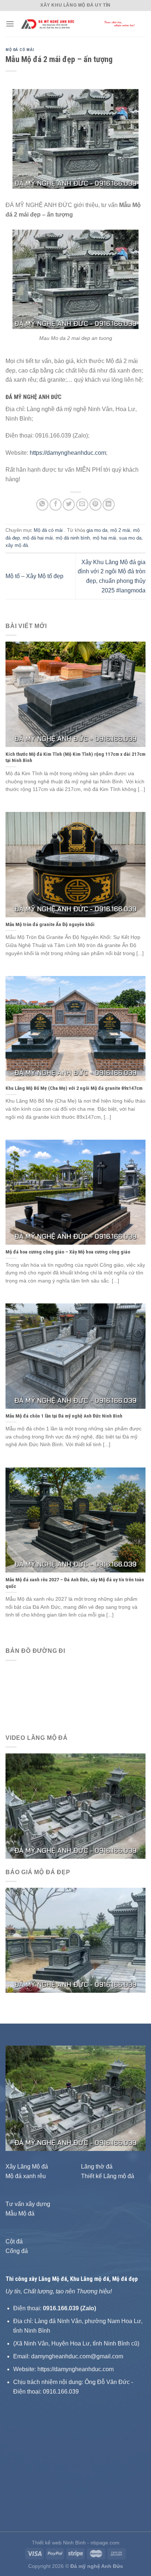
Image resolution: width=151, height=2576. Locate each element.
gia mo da (97, 530)
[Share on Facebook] (56, 505)
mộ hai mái (104, 538)
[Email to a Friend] (82, 505)
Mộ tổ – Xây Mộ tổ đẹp (34, 576)
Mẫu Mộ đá (20, 2214)
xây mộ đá (17, 545)
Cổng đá (17, 2251)
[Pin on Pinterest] (95, 505)
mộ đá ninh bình (73, 538)
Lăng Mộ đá (53, 2279)
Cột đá (14, 2241)
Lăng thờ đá (97, 2167)
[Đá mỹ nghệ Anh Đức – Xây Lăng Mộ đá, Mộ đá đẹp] (80, 24)
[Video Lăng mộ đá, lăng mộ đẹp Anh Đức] (75, 1806)
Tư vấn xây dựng (28, 2204)
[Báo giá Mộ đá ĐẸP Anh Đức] (75, 1940)
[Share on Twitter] (69, 505)
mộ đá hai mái (38, 538)
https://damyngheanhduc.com (68, 453)
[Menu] (10, 24)
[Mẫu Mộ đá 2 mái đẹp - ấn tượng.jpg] (75, 279)
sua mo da (130, 538)
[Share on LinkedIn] (109, 505)
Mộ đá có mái (20, 50)
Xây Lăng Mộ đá (27, 2167)
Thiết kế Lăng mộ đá (108, 2176)
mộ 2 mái (120, 530)
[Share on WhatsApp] (42, 505)
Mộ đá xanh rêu (26, 2176)
